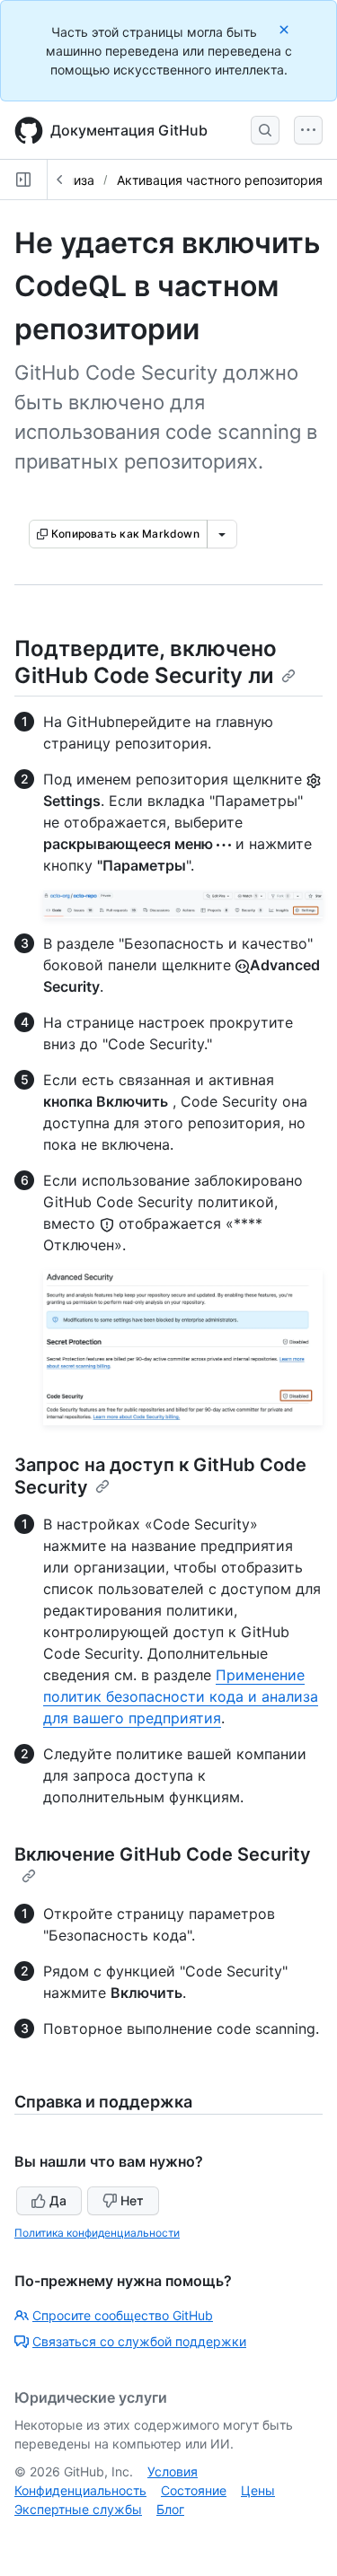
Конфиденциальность (80, 2490)
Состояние (194, 2490)
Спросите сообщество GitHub (123, 2315)
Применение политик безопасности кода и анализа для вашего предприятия (181, 1696)
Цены (258, 2490)
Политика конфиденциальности (97, 2233)
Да (58, 2200)
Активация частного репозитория (220, 180)
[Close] (286, 29)
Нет (132, 2200)
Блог (170, 2509)
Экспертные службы (78, 2509)
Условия (173, 2471)
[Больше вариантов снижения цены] (222, 534)
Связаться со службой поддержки (139, 2341)
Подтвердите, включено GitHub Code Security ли (146, 662)
